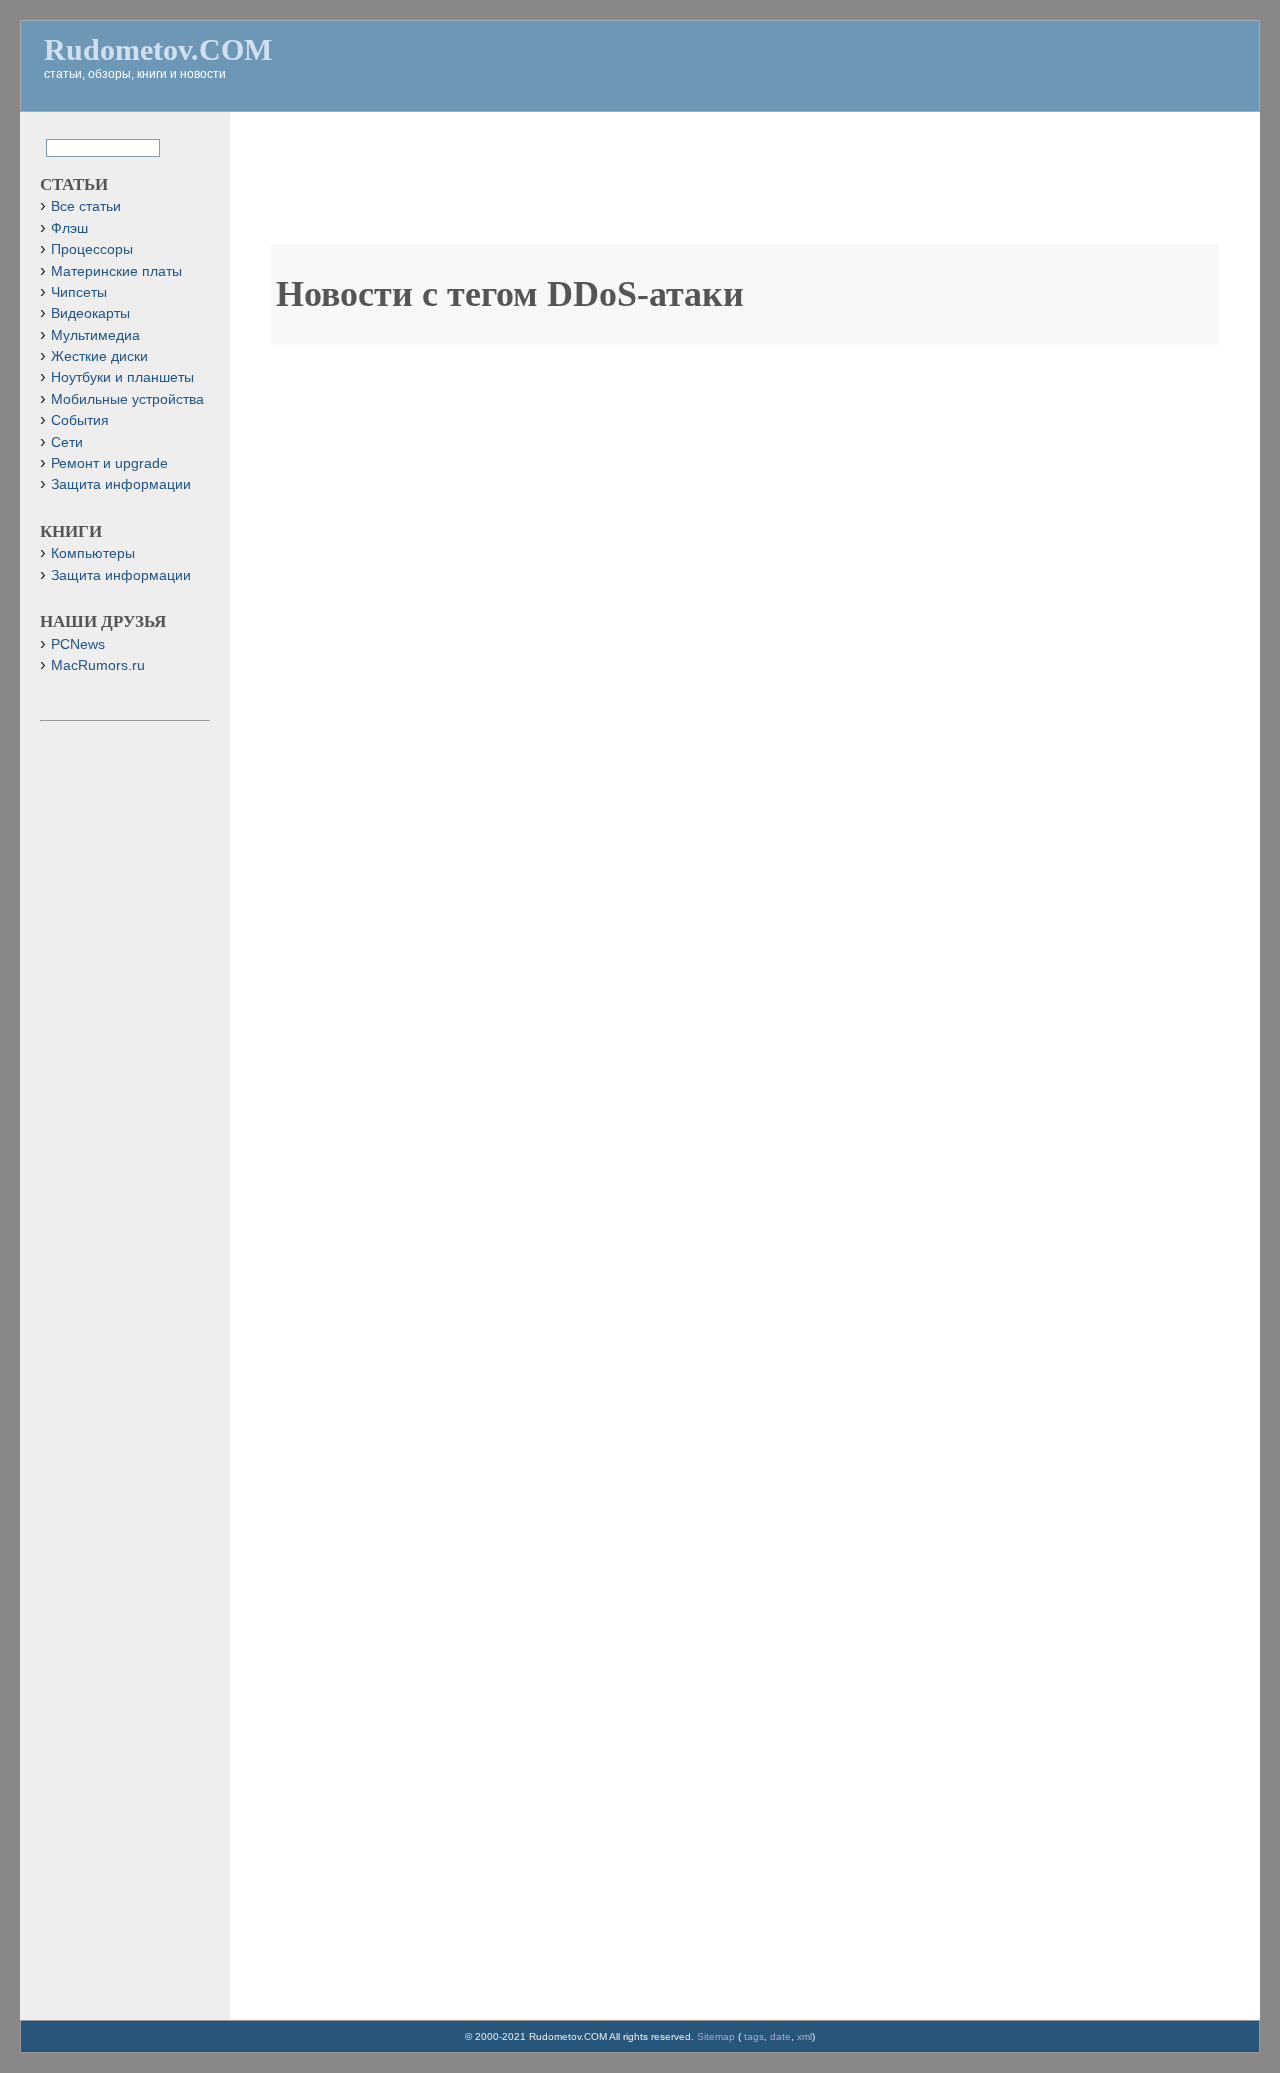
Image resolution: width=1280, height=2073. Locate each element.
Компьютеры (93, 553)
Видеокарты (90, 313)
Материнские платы (116, 271)
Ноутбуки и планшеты (122, 377)
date (780, 2036)
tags (754, 2036)
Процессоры (92, 249)
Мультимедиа (95, 335)
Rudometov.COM (158, 49)
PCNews (78, 644)
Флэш (69, 228)
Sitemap (716, 2036)
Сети (67, 442)
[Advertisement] (745, 188)
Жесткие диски (99, 356)
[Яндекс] (63, 146)
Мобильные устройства (127, 399)
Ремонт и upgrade (109, 463)
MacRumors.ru (98, 665)
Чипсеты (79, 292)
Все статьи (86, 206)
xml (804, 2036)
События (80, 420)
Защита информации (121, 484)
